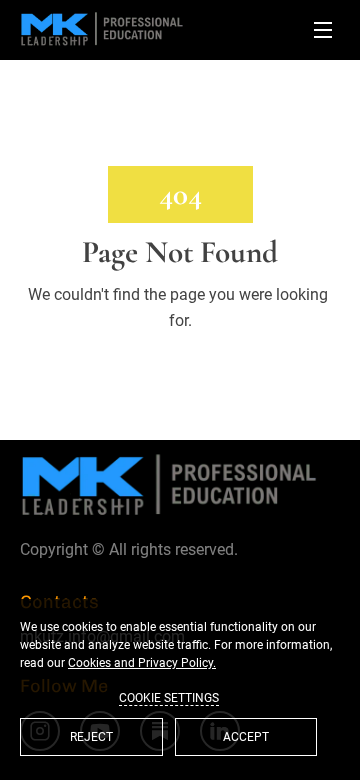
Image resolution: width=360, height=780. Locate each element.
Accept (246, 737)
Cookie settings (169, 698)
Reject (91, 737)
